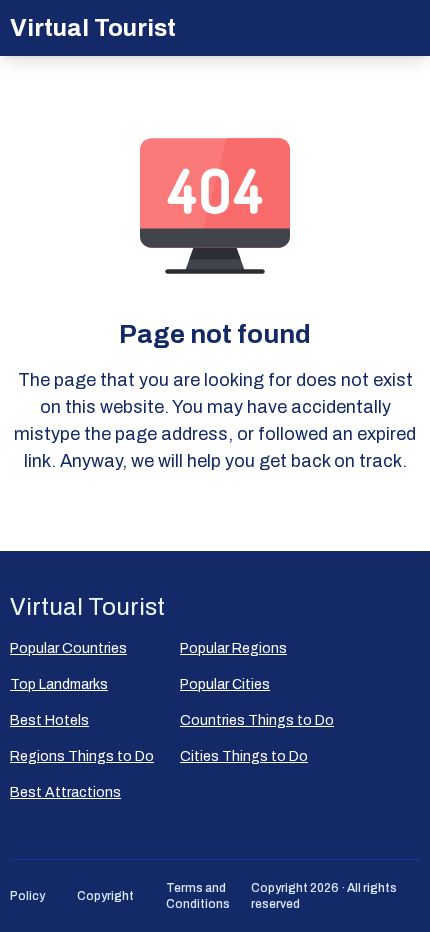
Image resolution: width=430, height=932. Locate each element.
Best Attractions (65, 792)
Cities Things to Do (244, 756)
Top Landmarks (59, 684)
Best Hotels (49, 720)
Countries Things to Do (257, 720)
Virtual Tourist (93, 28)
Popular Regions (233, 648)
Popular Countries (68, 648)
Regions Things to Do (82, 756)
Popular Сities (225, 684)
